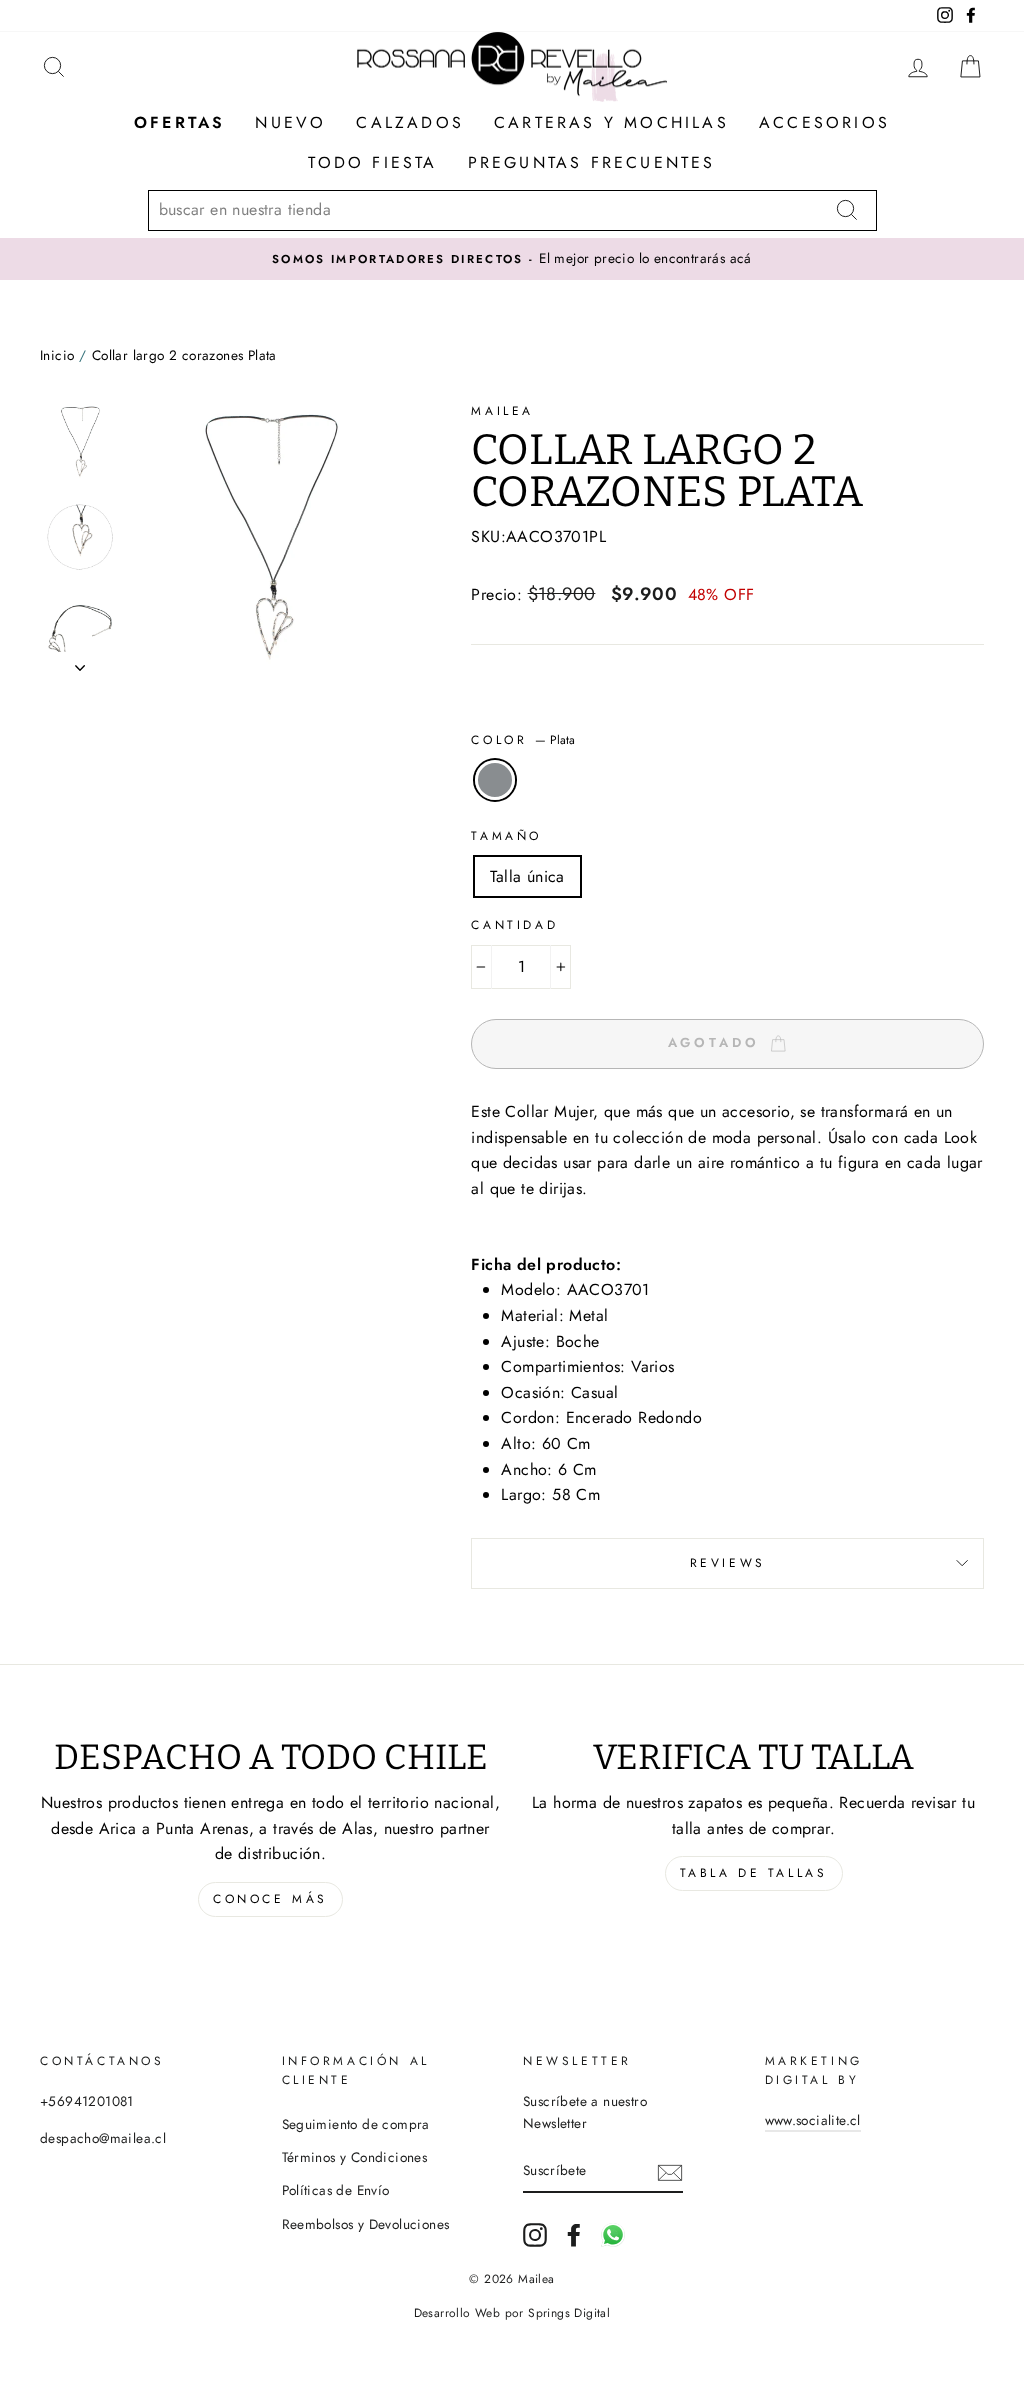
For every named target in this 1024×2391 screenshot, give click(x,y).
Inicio (57, 355)
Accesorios (824, 122)
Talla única (527, 876)
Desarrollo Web (457, 2313)
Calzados (410, 122)
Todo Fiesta (372, 162)
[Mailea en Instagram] (535, 2235)
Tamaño (506, 836)
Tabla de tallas (754, 1873)
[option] (512, 259)
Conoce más (270, 1899)
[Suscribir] (670, 2171)
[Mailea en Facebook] (574, 2235)
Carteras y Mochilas (611, 122)
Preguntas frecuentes (592, 162)
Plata (495, 780)
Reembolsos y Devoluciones (366, 2224)
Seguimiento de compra (356, 2124)
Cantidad (514, 925)
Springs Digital (569, 2313)
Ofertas (179, 122)
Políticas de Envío (336, 2190)
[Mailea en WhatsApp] (613, 2235)
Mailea (502, 411)
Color (523, 740)
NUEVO (290, 122)
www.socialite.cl (813, 2120)
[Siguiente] (80, 662)
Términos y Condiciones (355, 2157)
